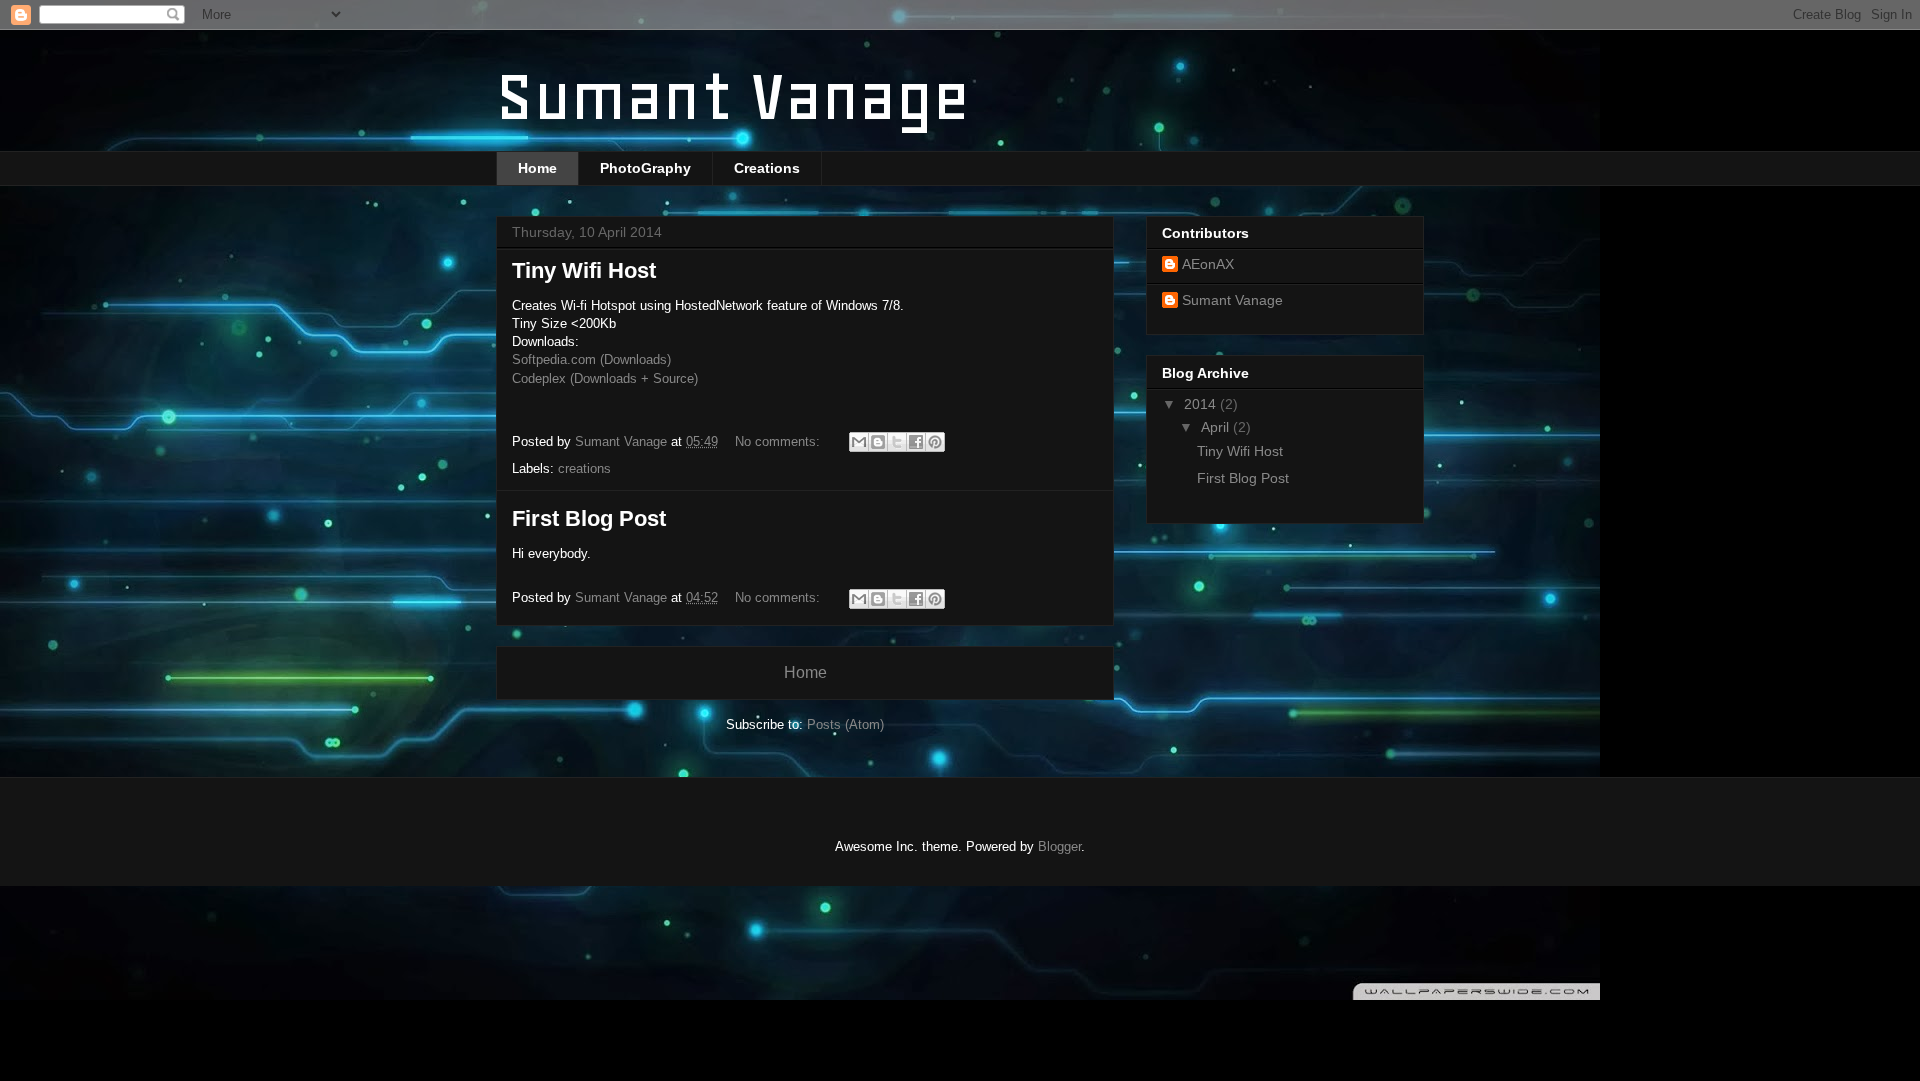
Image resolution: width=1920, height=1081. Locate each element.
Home (537, 168)
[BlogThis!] (878, 442)
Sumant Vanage (1232, 300)
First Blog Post (589, 518)
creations (584, 468)
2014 (1202, 404)
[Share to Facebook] (916, 442)
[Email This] (859, 442)
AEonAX (1208, 264)
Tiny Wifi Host (584, 270)
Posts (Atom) (845, 724)
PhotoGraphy (645, 168)
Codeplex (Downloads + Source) (605, 378)
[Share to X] (897, 442)
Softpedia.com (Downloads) (591, 359)
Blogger (1059, 846)
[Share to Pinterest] (935, 442)
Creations (767, 168)
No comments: (779, 441)
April (1217, 427)
